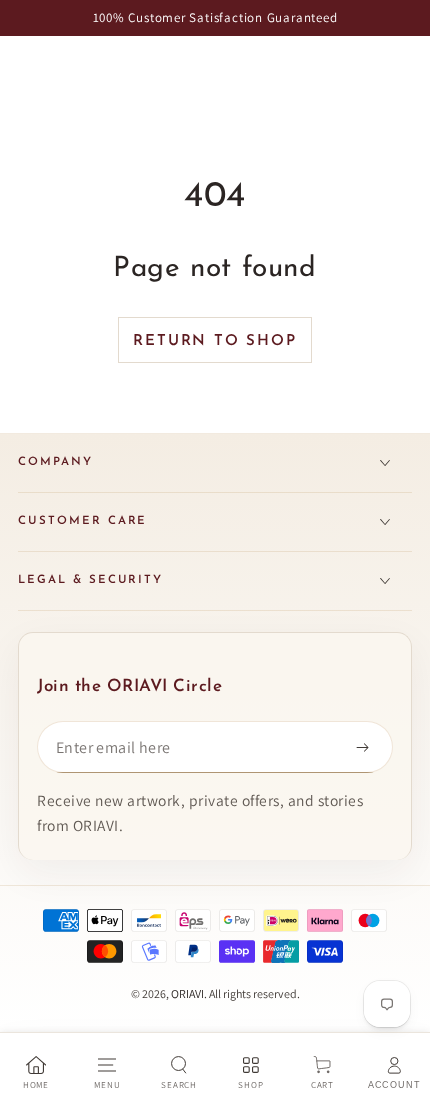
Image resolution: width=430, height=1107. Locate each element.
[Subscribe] (367, 747)
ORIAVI (187, 993)
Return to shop (214, 341)
